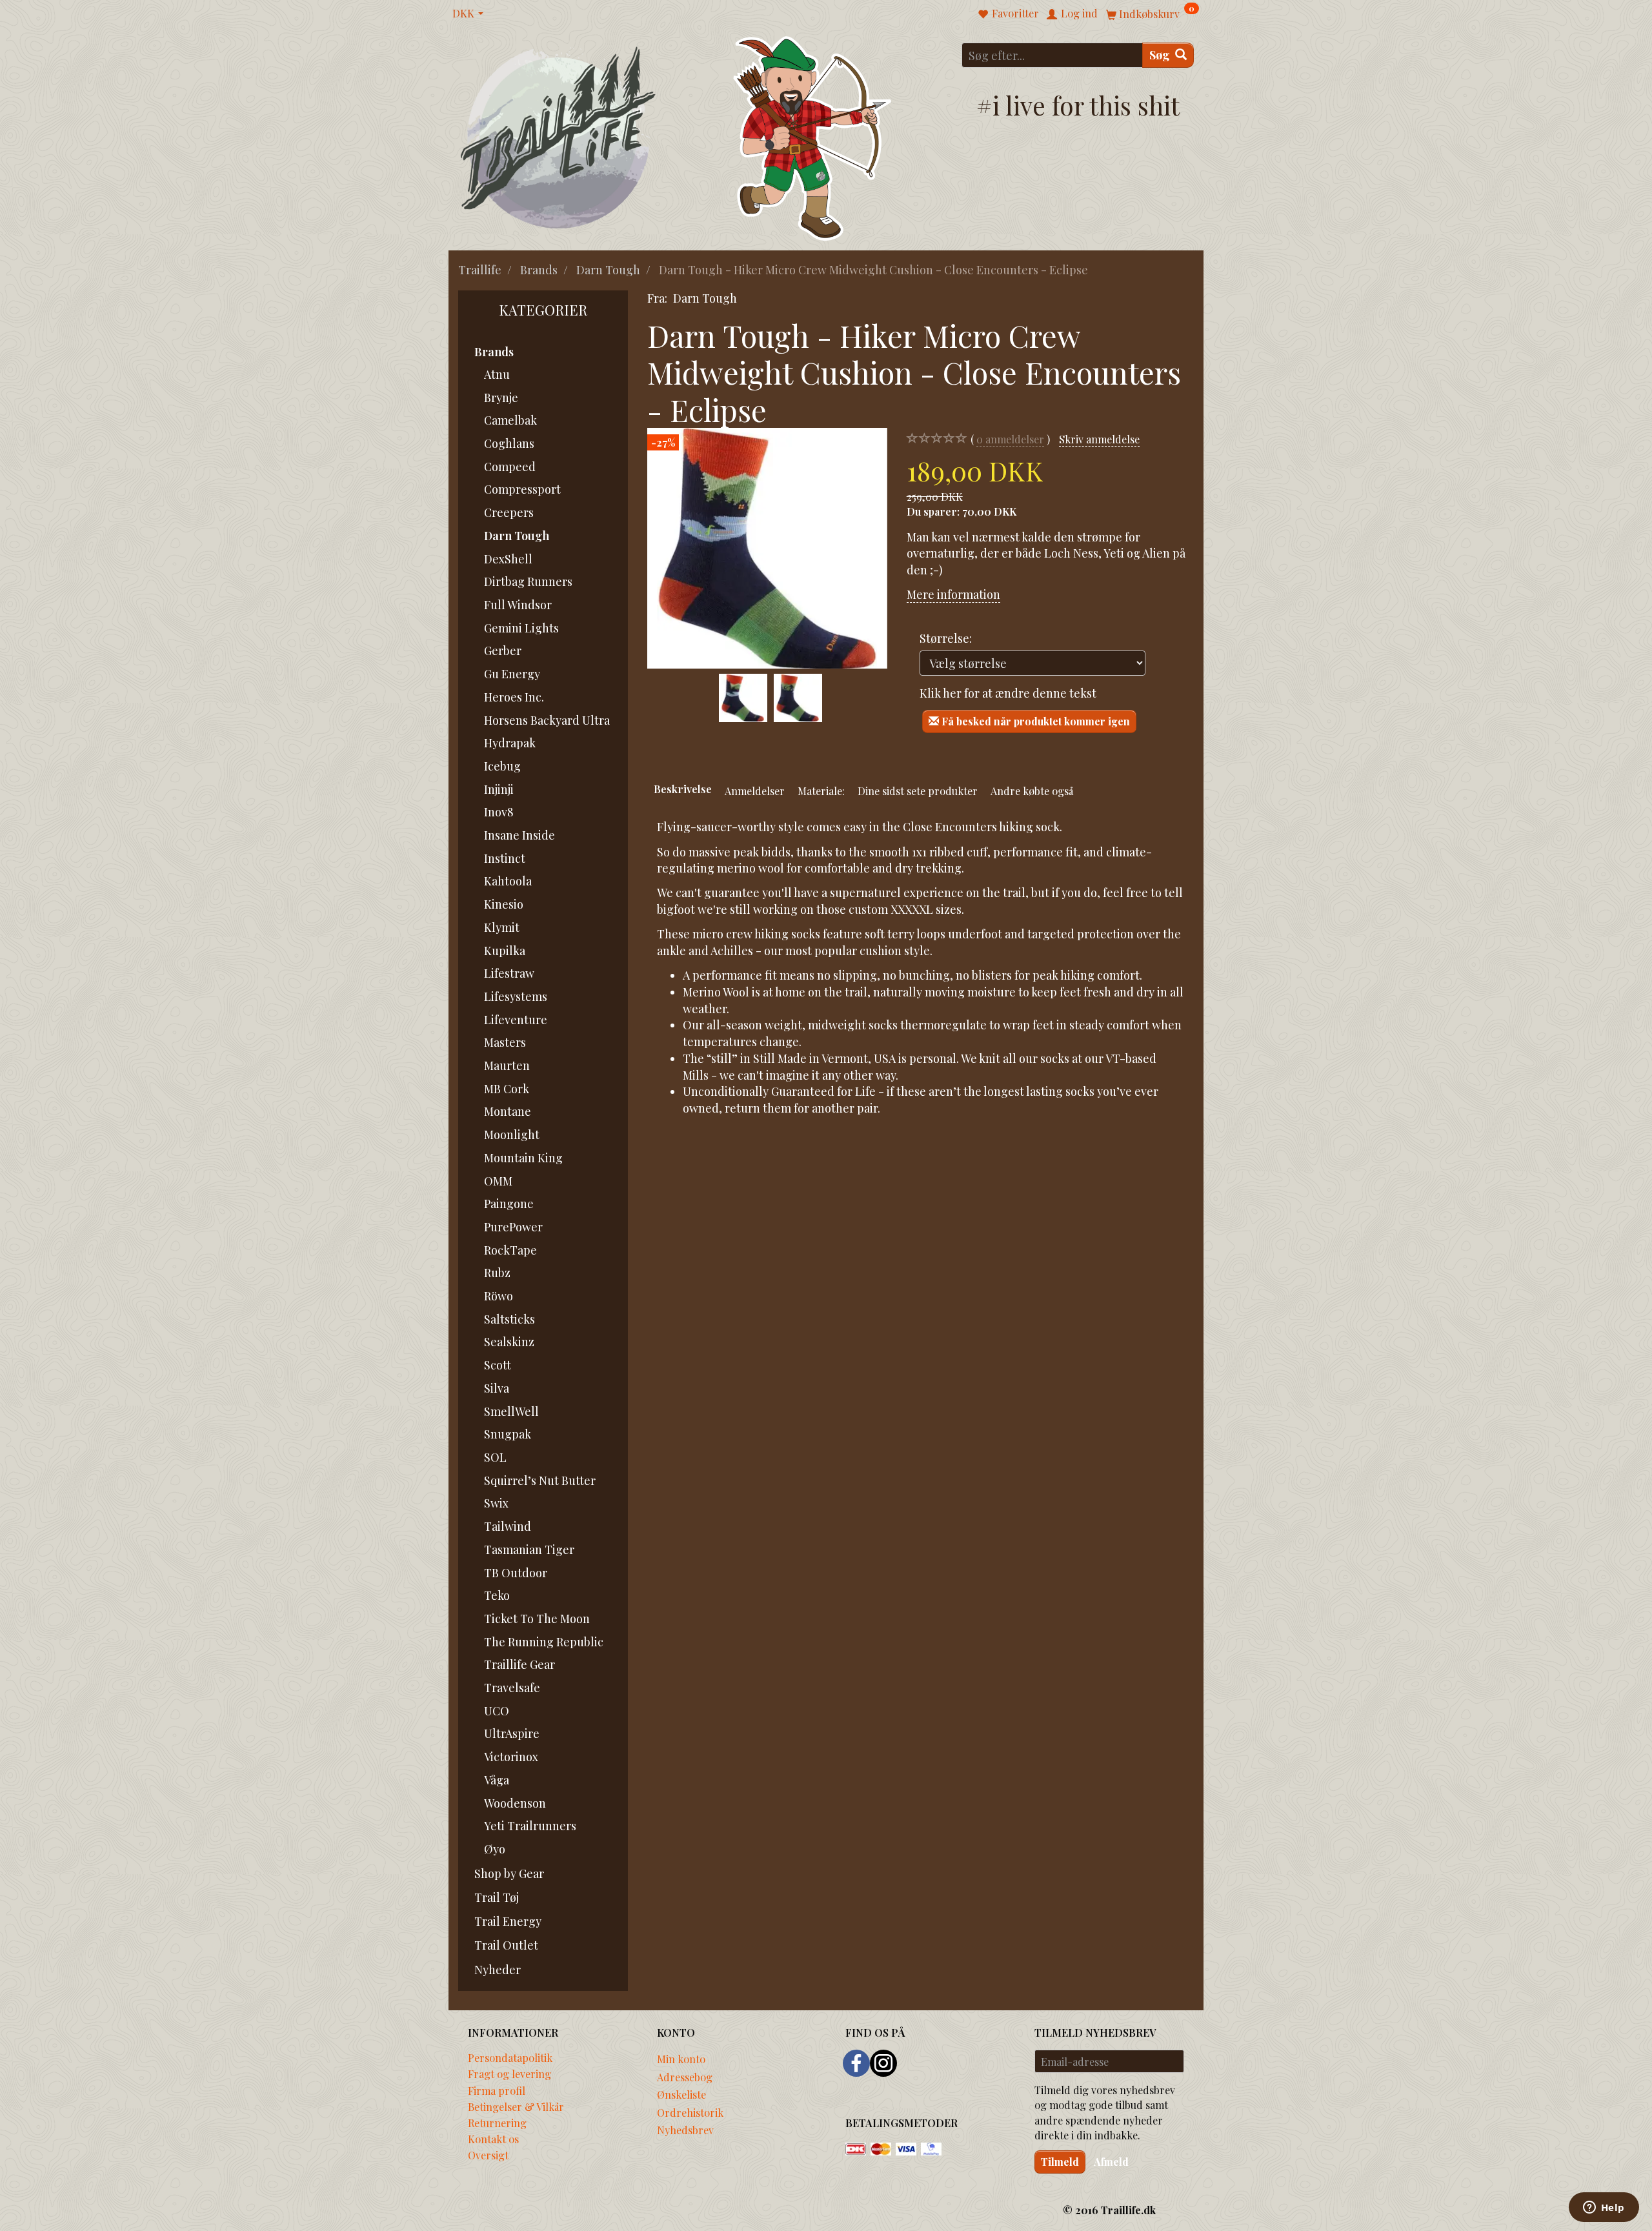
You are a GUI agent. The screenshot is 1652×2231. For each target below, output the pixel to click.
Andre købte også (1032, 791)
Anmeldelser (755, 791)
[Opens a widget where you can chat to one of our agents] (1604, 2208)
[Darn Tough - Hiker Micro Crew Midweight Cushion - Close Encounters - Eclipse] (767, 548)
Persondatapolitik (510, 2057)
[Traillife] (559, 136)
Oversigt (488, 2155)
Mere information (953, 594)
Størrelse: (946, 638)
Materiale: (821, 791)
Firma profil (497, 2090)
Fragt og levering (509, 2074)
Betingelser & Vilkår (516, 2106)
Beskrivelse (683, 789)
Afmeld (1111, 2162)
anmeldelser (1010, 439)
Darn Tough (705, 298)
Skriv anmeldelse (1099, 439)
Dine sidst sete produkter (918, 791)
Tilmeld (1060, 2162)
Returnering (497, 2123)
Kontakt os (493, 2139)
